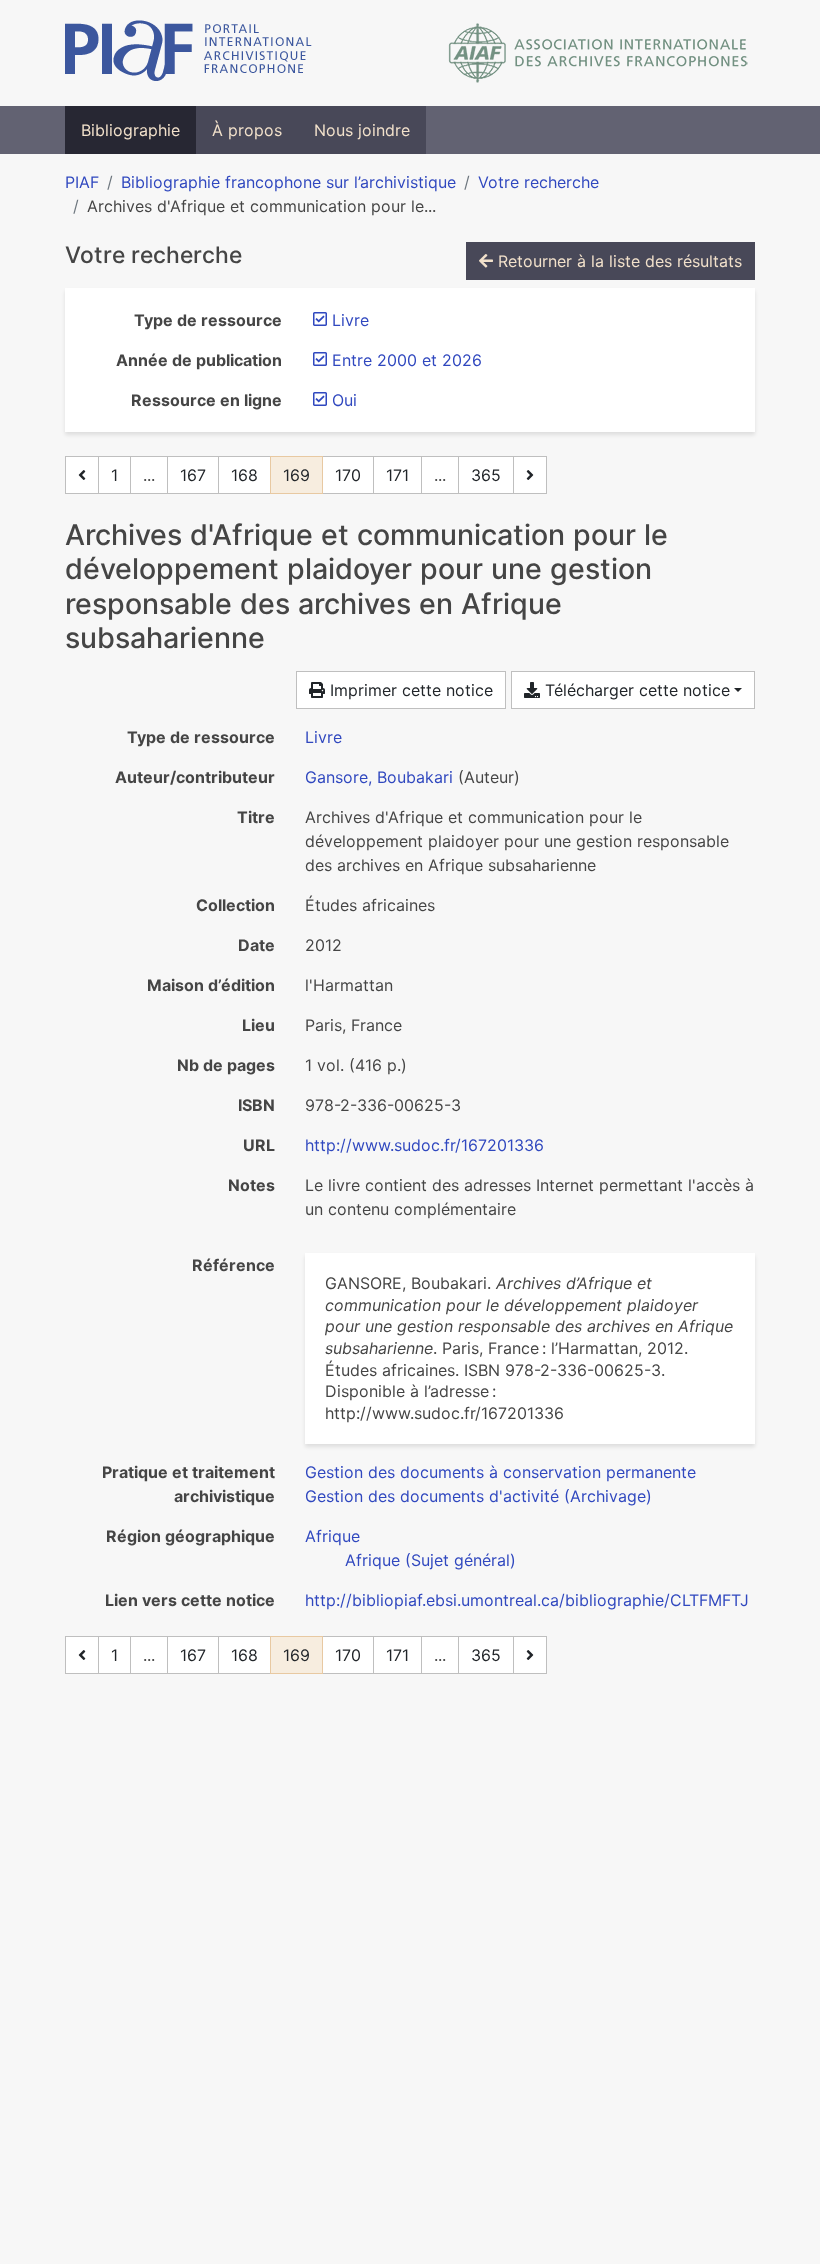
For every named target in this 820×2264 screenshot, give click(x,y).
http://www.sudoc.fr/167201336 (424, 1145)
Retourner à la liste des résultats (617, 261)
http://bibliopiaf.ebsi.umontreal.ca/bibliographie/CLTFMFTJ (527, 1600)
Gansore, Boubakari (379, 777)
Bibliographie (130, 130)
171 (397, 475)
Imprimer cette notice (409, 690)
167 (193, 475)
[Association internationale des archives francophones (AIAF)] (598, 53)
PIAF (82, 182)
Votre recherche (538, 182)
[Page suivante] (530, 475)
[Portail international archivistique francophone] (188, 53)
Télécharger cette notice (635, 690)
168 (244, 475)
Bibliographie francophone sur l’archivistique (288, 182)
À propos (247, 130)
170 (348, 475)
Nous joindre (362, 130)
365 (486, 475)
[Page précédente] (82, 475)
